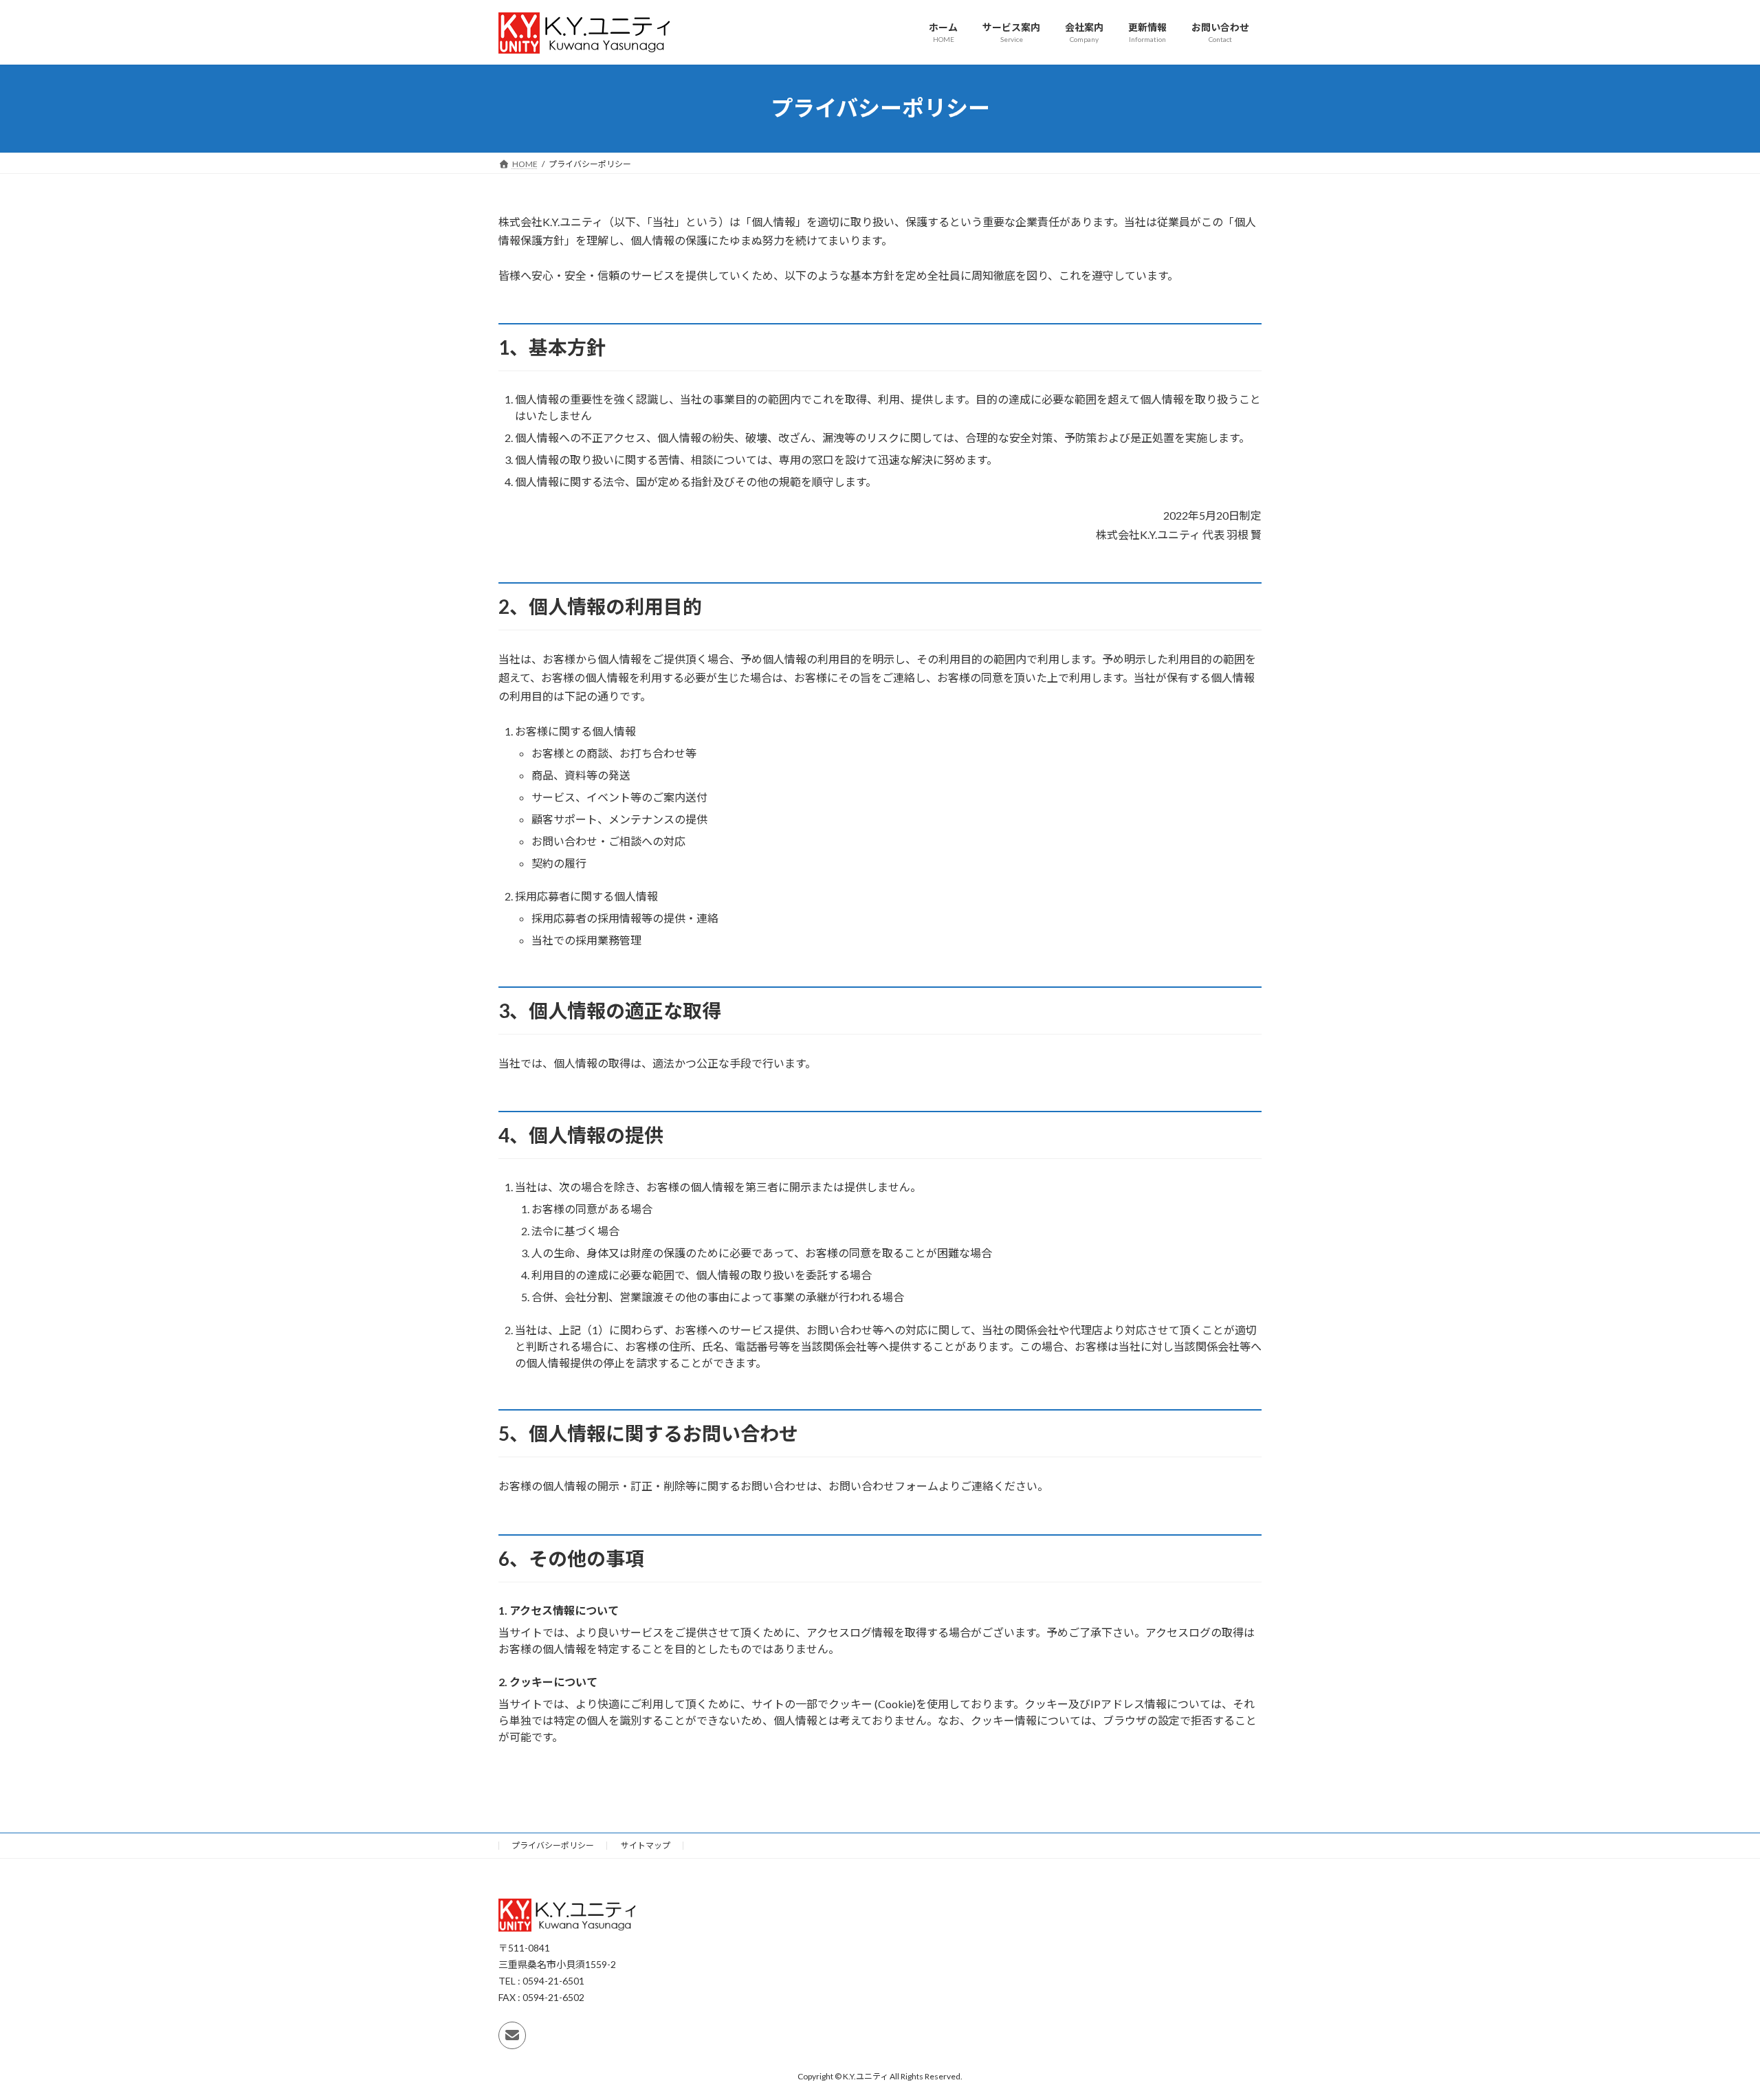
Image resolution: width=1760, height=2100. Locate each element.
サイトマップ (646, 1845)
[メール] (512, 2035)
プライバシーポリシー (553, 1845)
